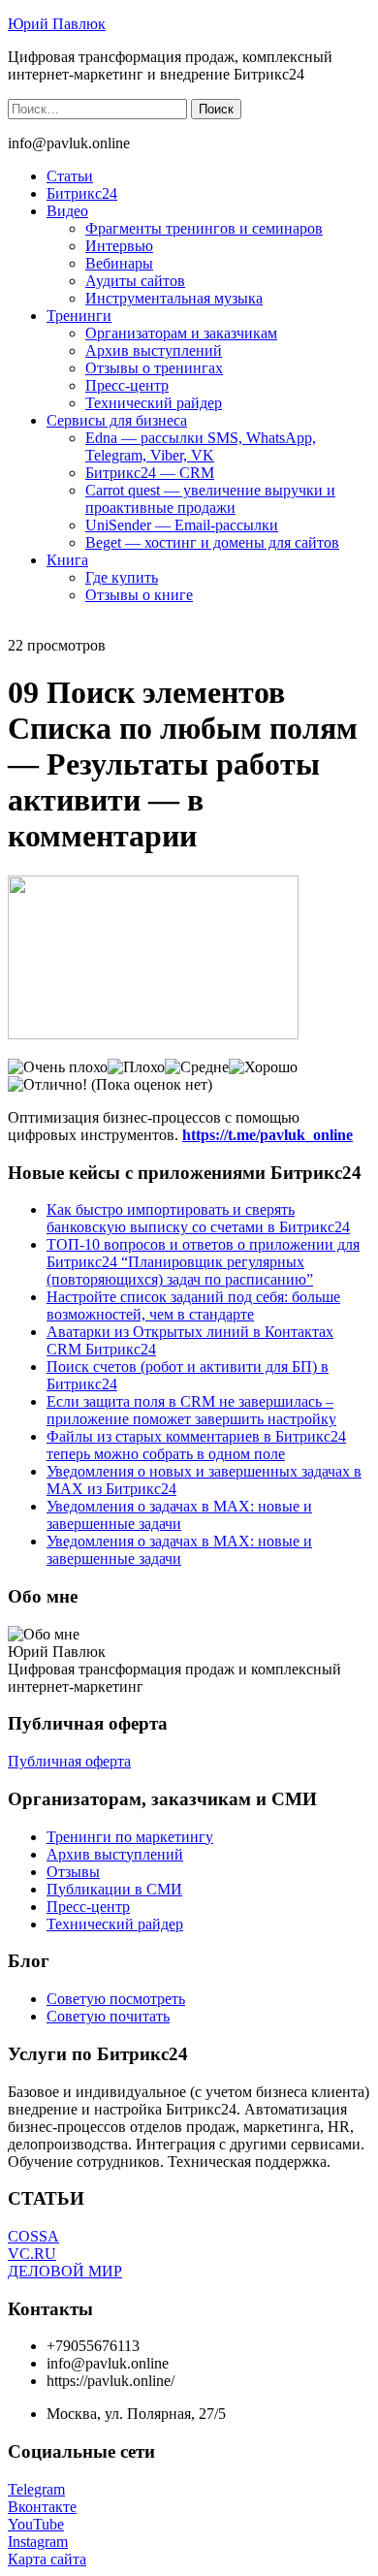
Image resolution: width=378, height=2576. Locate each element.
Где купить (122, 577)
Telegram (36, 2489)
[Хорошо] (263, 1067)
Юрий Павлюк (57, 24)
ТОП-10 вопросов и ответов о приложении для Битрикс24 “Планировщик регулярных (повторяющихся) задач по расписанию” (203, 1262)
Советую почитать (108, 2016)
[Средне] (197, 1067)
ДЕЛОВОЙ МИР (65, 2271)
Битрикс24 (82, 193)
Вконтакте (42, 2507)
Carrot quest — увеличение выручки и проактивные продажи (210, 499)
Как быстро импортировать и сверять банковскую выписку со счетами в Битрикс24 (198, 1218)
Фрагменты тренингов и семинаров (204, 228)
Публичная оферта (69, 1761)
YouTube (36, 2524)
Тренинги (79, 316)
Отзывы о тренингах (154, 368)
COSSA (33, 2236)
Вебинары (119, 263)
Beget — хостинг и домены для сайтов (212, 542)
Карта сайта (47, 2559)
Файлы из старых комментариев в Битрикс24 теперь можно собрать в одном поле (196, 1445)
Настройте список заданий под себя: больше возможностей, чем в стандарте (193, 1305)
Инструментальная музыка (174, 298)
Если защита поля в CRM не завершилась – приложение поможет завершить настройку (191, 1410)
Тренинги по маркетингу (130, 1837)
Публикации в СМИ (114, 1889)
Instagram (38, 2542)
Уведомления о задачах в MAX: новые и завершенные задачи (179, 1515)
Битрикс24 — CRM (150, 473)
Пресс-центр (127, 385)
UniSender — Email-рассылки (182, 525)
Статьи (70, 176)
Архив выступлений (154, 350)
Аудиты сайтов (135, 281)
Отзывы (73, 1872)
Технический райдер (154, 403)
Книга (67, 560)
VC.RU (32, 2254)
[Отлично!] (47, 1085)
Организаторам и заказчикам (181, 333)
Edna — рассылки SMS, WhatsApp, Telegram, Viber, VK (201, 446)
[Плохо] (136, 1067)
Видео (67, 211)
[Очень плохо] (58, 1067)
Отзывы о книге (139, 595)
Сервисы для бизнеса (117, 420)
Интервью (119, 246)
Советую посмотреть (116, 1999)
